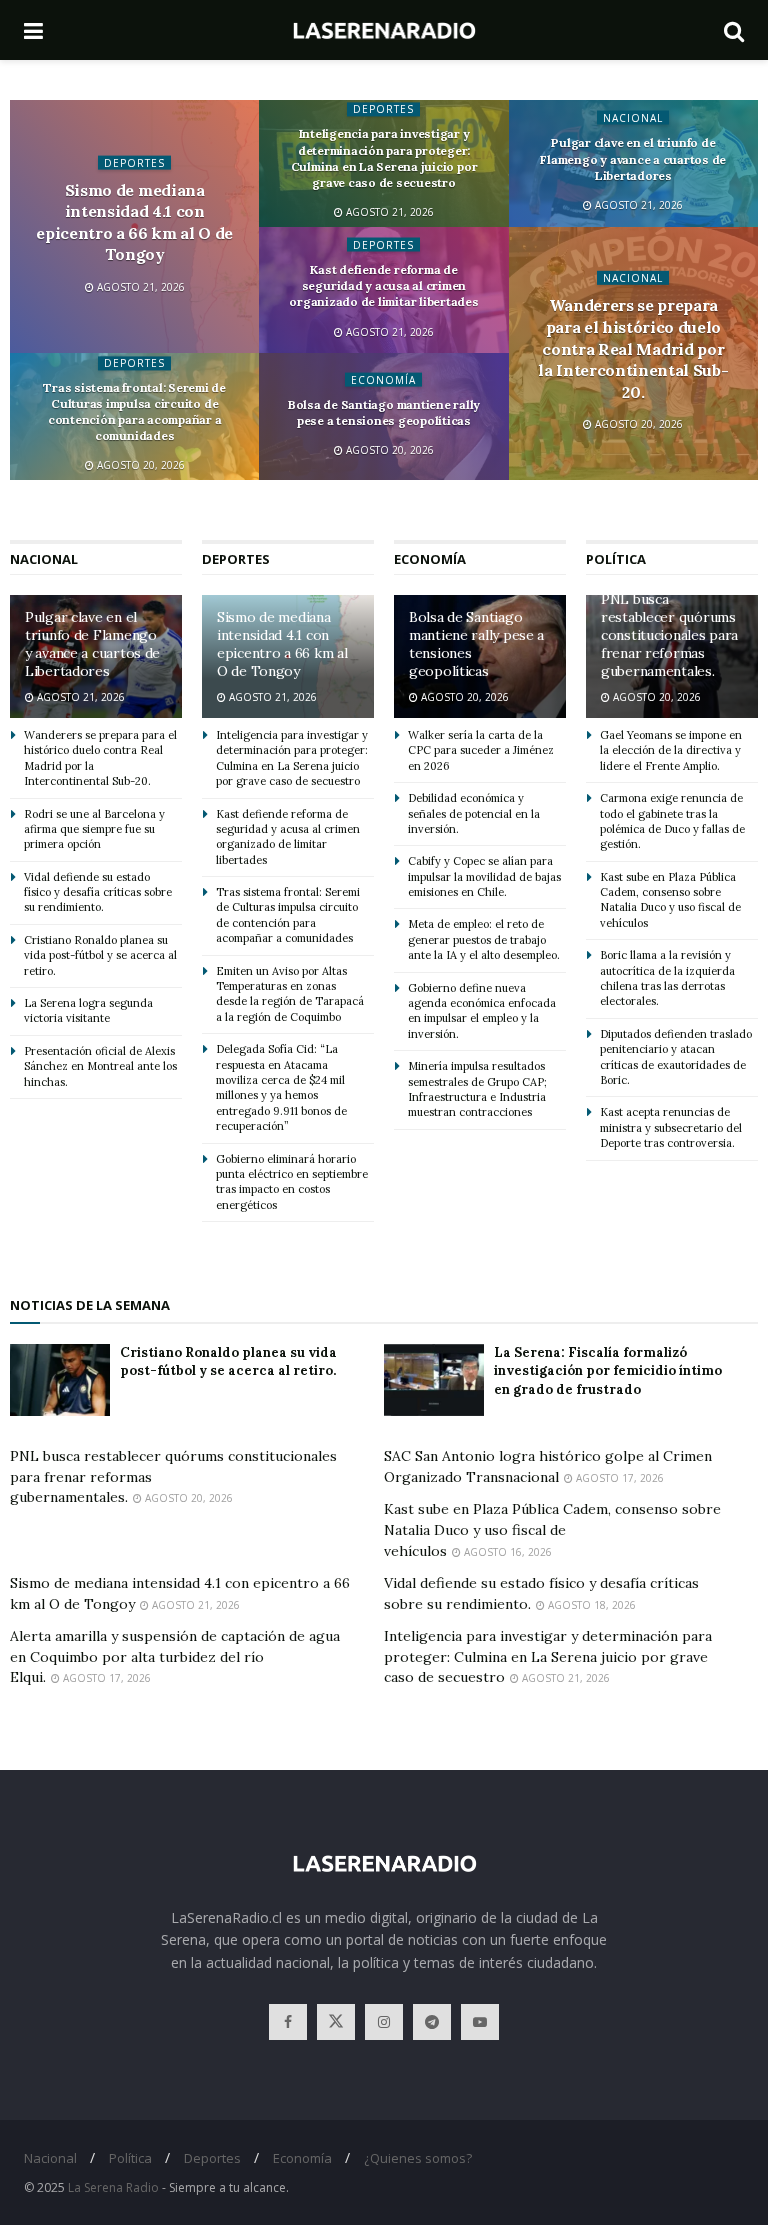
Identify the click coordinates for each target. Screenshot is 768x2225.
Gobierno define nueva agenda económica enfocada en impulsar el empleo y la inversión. (482, 1011)
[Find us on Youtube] (480, 2022)
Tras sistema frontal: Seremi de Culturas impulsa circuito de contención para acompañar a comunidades (134, 412)
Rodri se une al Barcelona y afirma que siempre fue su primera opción (94, 829)
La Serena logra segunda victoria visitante (88, 1010)
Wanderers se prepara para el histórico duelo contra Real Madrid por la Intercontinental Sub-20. (633, 348)
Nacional (633, 118)
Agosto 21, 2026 (139, 287)
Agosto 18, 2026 (590, 1605)
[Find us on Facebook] (288, 2022)
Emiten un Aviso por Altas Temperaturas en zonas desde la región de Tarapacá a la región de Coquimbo (290, 994)
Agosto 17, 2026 (618, 1478)
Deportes (134, 162)
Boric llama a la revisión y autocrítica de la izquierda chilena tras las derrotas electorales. (667, 978)
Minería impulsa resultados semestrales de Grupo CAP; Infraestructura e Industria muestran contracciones (477, 1089)
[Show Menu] (33, 30)
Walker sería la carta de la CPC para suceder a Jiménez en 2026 (481, 750)
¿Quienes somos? (418, 2158)
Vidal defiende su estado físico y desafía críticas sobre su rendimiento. (98, 892)
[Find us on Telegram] (432, 2022)
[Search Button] (734, 30)
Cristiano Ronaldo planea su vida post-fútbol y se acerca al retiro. (100, 955)
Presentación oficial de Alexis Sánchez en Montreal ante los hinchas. (100, 1066)
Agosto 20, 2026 (637, 424)
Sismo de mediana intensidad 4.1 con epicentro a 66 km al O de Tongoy (134, 221)
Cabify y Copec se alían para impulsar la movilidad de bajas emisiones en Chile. (484, 876)
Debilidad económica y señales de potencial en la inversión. (474, 813)
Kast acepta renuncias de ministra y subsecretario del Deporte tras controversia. (671, 1127)
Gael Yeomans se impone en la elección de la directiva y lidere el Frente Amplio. (671, 750)
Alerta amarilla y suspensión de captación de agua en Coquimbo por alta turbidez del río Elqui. (175, 1656)
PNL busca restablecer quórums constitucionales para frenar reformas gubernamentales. (669, 635)
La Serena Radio (113, 2187)
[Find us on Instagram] (384, 2022)
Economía (383, 379)
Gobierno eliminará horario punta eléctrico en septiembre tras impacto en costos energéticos (292, 1182)
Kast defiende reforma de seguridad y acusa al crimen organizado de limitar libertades (383, 285)
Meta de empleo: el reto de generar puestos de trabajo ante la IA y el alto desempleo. (484, 939)
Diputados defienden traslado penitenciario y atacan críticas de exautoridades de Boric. (676, 1057)
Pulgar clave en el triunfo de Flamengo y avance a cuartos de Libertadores (633, 158)
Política (130, 2158)
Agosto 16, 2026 (506, 1552)
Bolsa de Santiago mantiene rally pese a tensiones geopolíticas (384, 411)
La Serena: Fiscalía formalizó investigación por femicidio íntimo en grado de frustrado (608, 1370)
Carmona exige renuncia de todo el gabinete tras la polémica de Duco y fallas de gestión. (672, 821)
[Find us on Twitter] (336, 2022)
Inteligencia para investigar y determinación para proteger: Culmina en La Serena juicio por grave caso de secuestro (384, 159)
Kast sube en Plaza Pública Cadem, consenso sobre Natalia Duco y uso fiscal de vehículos (670, 900)
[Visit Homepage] (384, 30)
